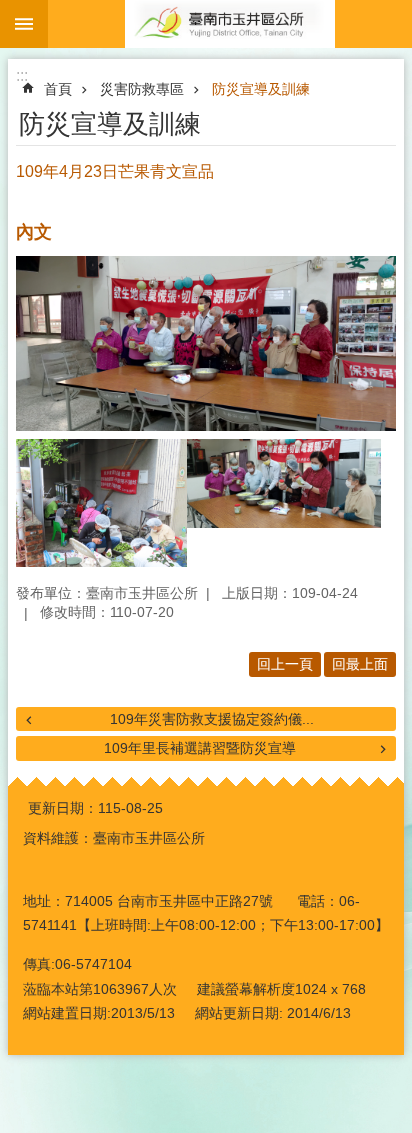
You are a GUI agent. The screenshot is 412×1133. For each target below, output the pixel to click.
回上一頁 (285, 664)
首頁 (58, 89)
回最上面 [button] (360, 664)
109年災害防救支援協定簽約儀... (212, 719)
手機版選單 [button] (24, 24)
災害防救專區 (142, 89)
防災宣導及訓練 (261, 89)
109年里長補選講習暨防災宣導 (200, 748)
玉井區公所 (230, 24)
